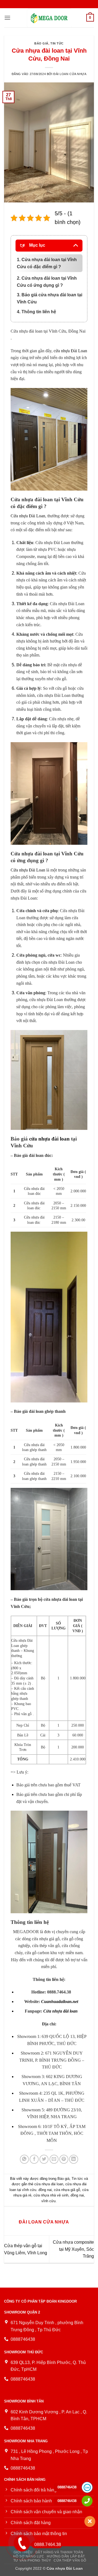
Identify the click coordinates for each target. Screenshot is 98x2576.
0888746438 (67, 2487)
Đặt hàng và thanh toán (59, 2552)
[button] (7, 18)
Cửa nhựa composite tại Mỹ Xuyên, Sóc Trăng (73, 2249)
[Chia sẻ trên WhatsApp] (24, 2159)
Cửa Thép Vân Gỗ (70, 2560)
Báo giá (41, 43)
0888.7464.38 (48, 2544)
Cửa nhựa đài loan (61, 2011)
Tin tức (57, 43)
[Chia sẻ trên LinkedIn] (74, 2159)
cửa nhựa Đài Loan (70, 351)
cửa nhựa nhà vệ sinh (51, 2195)
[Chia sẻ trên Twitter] (44, 2159)
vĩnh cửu (48, 2201)
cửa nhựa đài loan (49, 1139)
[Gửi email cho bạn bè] (54, 2159)
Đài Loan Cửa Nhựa (70, 74)
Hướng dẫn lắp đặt (66, 2556)
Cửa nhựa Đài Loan (28, 516)
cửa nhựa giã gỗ (67, 2190)
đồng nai (77, 2195)
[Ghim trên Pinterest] (64, 2159)
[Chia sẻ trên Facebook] (34, 2159)
